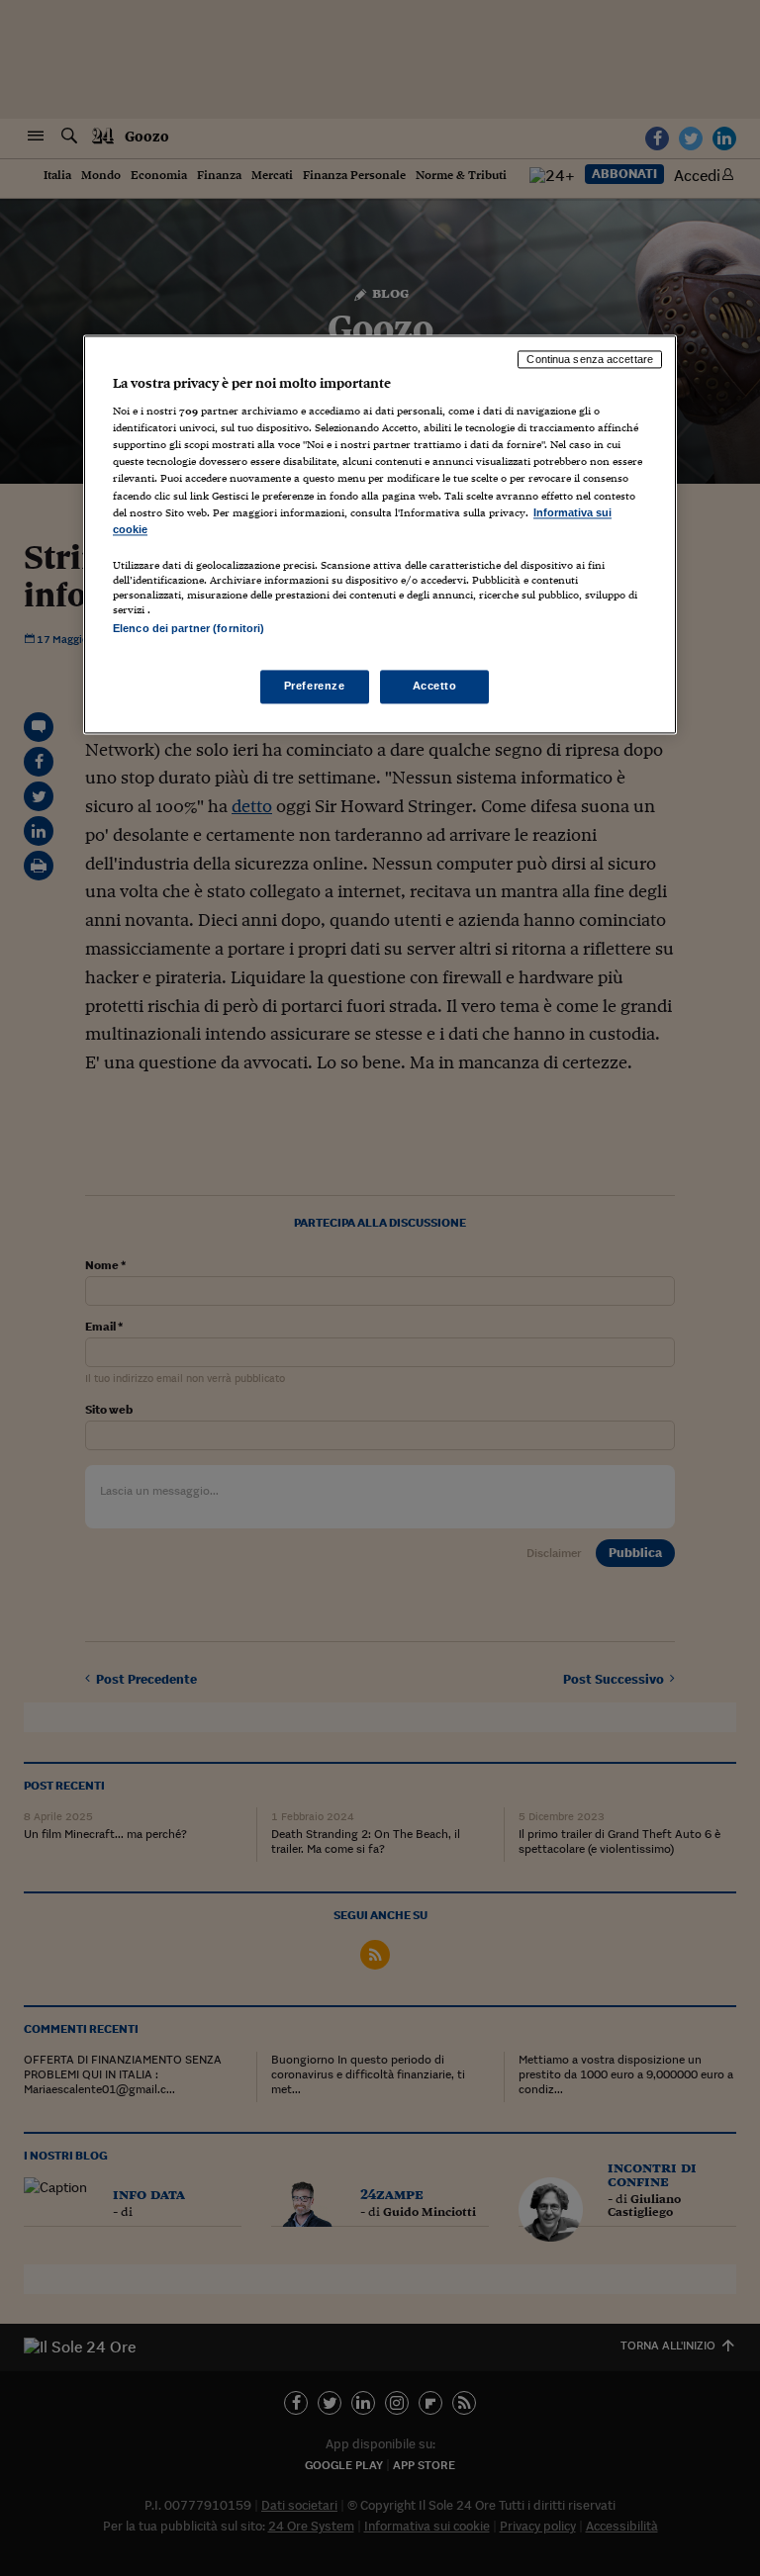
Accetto (435, 686)
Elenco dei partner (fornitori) (189, 628)
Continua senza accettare (590, 359)
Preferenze (315, 686)
